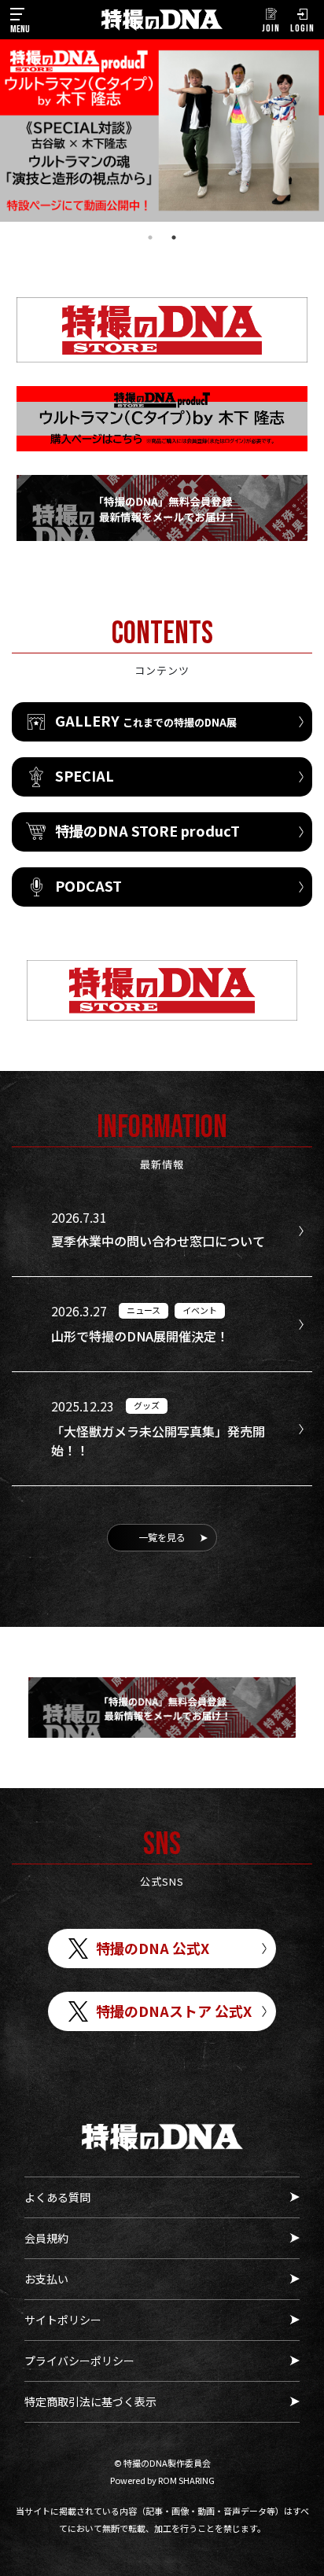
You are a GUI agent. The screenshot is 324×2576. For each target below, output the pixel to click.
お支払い (46, 2279)
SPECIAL (85, 775)
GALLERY (146, 720)
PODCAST (88, 885)
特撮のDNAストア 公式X (174, 2011)
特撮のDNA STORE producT (147, 830)
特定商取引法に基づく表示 (90, 2401)
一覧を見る (162, 1537)
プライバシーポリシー (79, 2361)
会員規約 (46, 2238)
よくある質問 (57, 2197)
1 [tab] (150, 237)
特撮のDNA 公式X (153, 1948)
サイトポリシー (63, 2320)
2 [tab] (174, 237)
